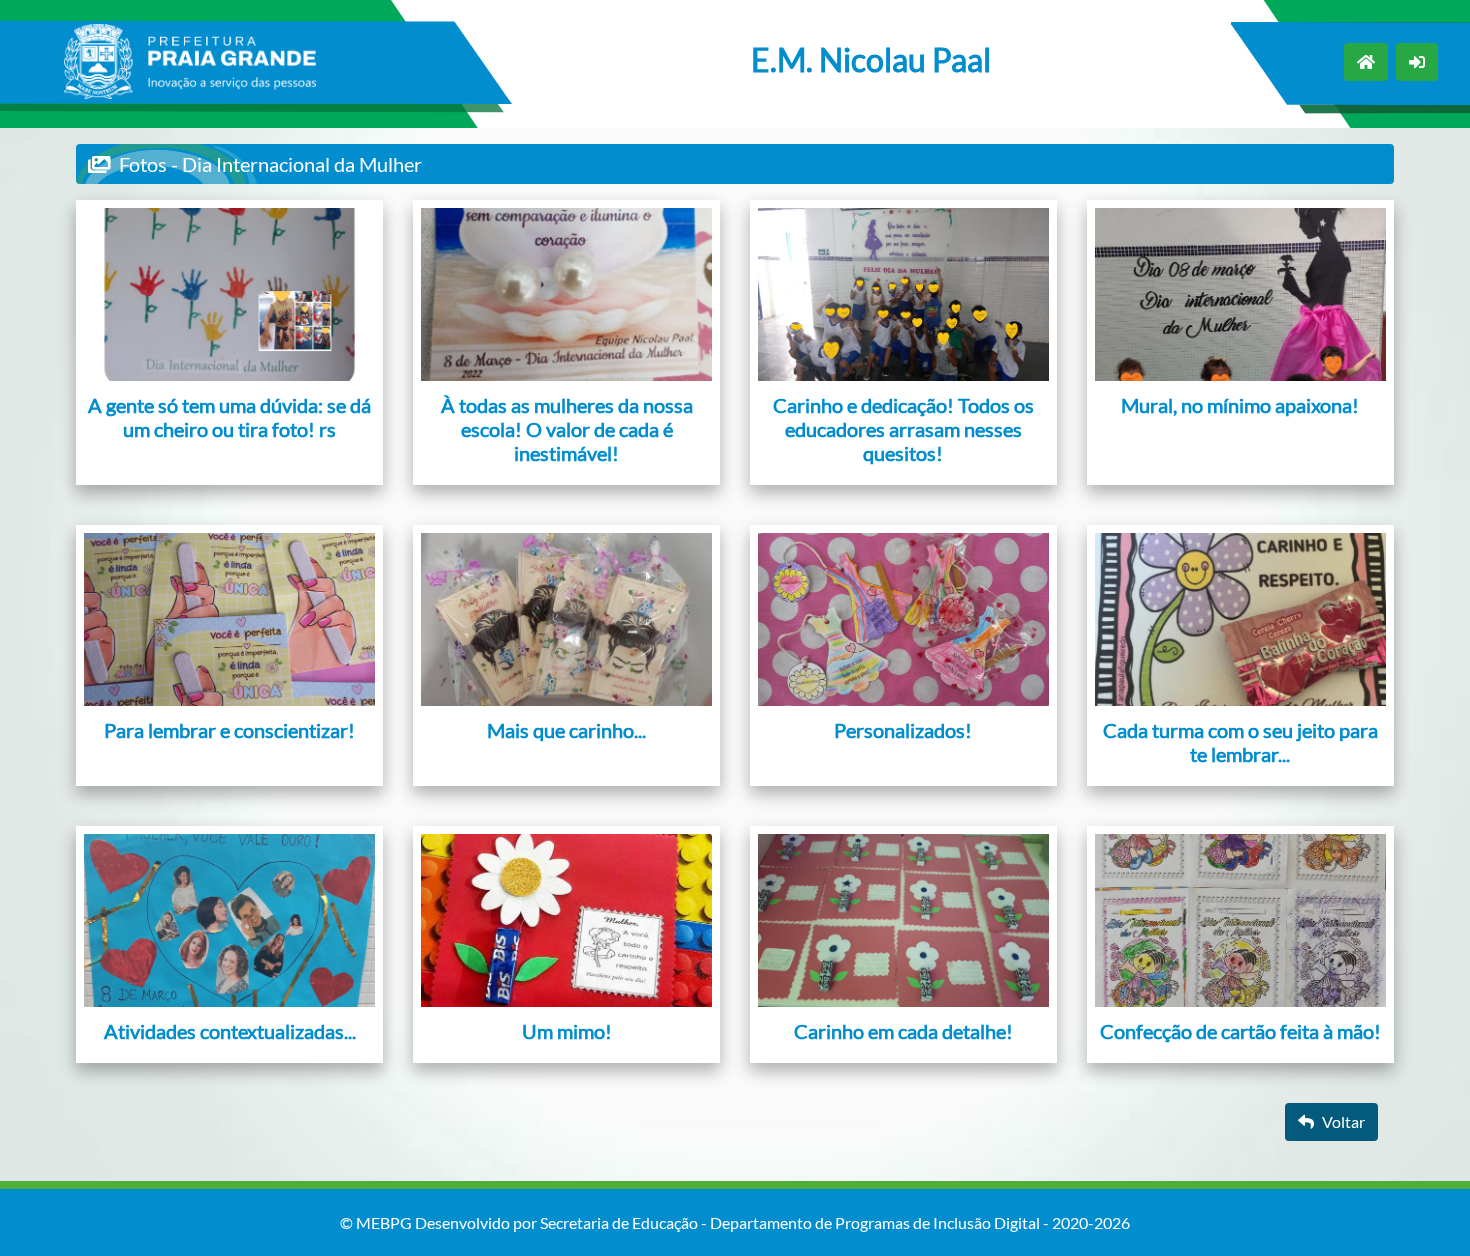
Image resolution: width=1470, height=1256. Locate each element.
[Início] (1366, 62)
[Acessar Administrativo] (1417, 62)
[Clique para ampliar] (229, 294)
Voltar (1343, 1121)
